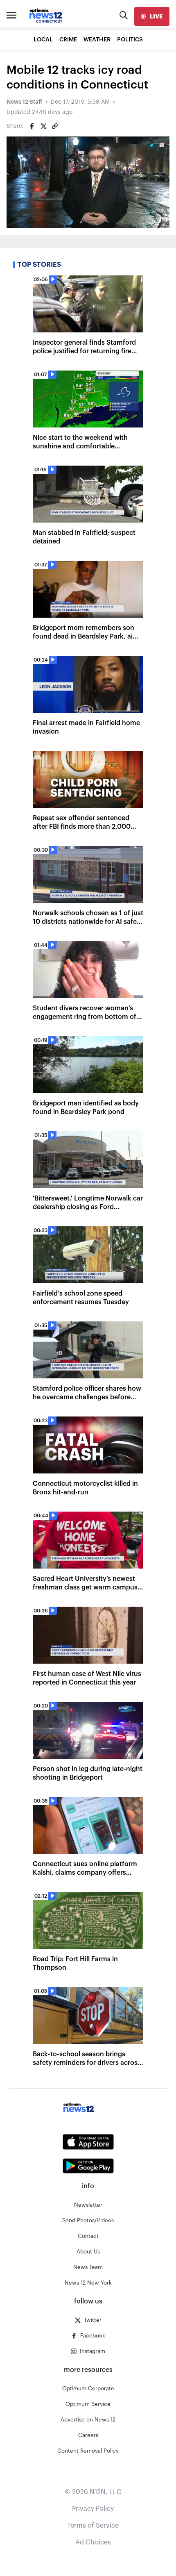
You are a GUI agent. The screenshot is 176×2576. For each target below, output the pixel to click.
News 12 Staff (24, 102)
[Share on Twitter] (43, 126)
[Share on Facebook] (32, 126)
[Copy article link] (55, 126)
